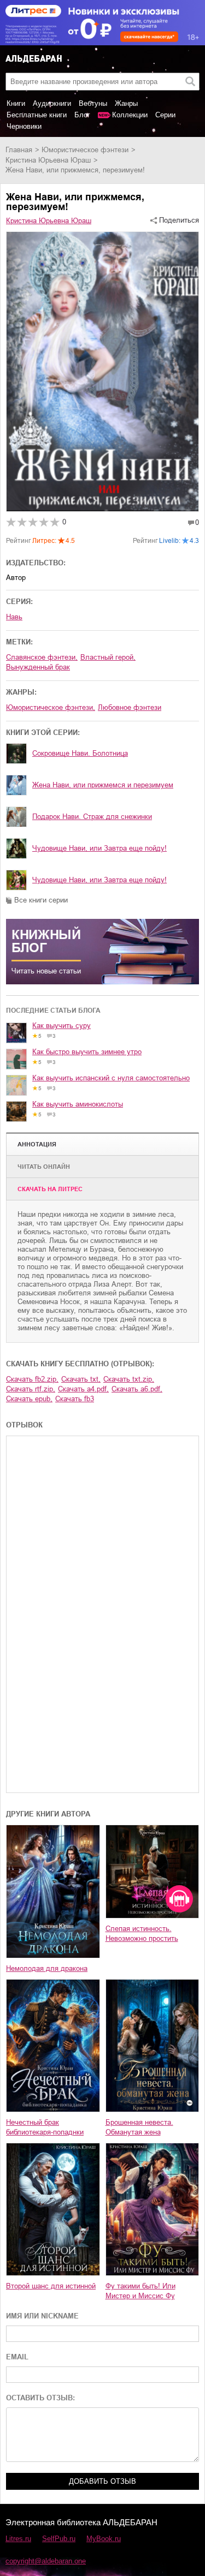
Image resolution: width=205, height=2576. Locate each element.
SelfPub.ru (59, 2539)
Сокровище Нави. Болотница (80, 753)
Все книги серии (41, 900)
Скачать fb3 (75, 1399)
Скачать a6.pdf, (137, 1389)
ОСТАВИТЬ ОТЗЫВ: (40, 2398)
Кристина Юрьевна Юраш (48, 160)
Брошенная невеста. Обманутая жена (139, 2127)
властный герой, (108, 657)
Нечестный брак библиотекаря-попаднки (45, 2127)
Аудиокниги (52, 103)
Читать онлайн (44, 1167)
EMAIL (17, 2357)
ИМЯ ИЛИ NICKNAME (42, 2316)
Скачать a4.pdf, (83, 1389)
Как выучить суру (61, 1026)
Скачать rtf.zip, (31, 1389)
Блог (82, 115)
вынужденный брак (38, 667)
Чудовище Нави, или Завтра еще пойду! (99, 848)
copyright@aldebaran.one (46, 2561)
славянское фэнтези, (42, 657)
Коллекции (130, 115)
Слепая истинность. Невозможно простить (142, 1934)
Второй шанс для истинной (51, 2286)
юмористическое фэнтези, (51, 707)
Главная (19, 150)
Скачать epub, (29, 1399)
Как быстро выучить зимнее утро (87, 1052)
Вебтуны (93, 103)
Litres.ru (18, 2539)
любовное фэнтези (130, 707)
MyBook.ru (104, 2539)
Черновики (24, 126)
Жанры (126, 103)
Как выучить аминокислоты (78, 1104)
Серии (165, 115)
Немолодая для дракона (47, 1968)
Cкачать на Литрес (50, 1189)
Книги (16, 103)
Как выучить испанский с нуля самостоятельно (111, 1078)
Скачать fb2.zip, (32, 1379)
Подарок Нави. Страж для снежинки (92, 817)
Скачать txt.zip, (129, 1379)
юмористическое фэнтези (85, 150)
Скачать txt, (81, 1379)
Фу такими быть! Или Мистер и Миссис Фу (140, 2291)
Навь (14, 617)
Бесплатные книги (37, 115)
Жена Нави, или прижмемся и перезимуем (103, 785)
